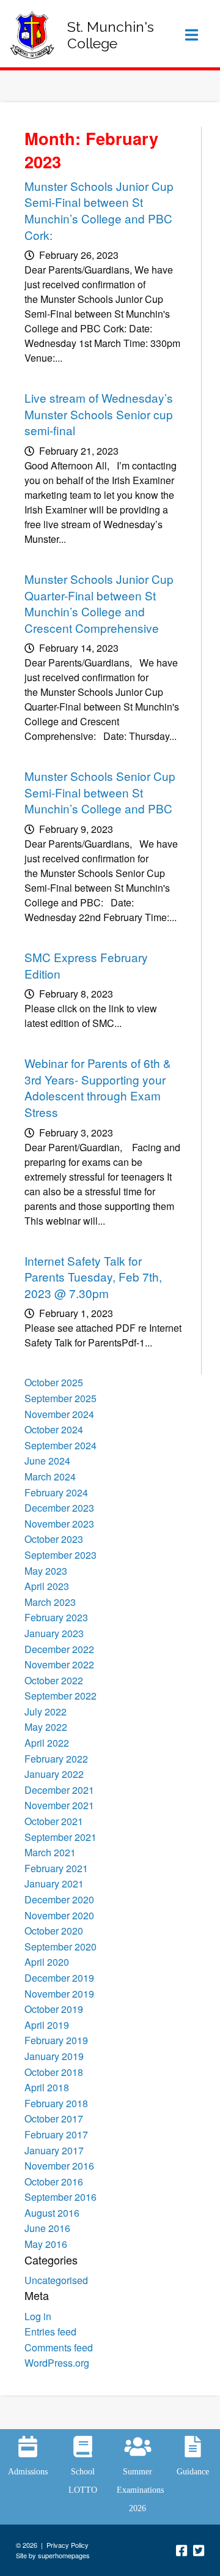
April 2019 (47, 2025)
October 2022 (54, 1680)
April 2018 (47, 2087)
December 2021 (59, 1790)
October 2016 (54, 2182)
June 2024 (47, 1461)
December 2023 (59, 1508)
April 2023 (47, 1586)
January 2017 (54, 2150)
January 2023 (54, 1633)
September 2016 (61, 2197)
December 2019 (59, 1978)
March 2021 (50, 1852)
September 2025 (61, 1398)
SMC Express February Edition (86, 965)
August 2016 (52, 2213)
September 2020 (61, 1947)
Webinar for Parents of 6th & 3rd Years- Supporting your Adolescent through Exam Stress (98, 1087)
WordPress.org (57, 2363)
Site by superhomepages (53, 2555)
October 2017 (54, 2119)
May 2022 (46, 1727)
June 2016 (47, 2228)
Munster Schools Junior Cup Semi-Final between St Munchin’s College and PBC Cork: (99, 210)
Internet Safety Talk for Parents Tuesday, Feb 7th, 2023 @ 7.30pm (93, 1277)
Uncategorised (56, 2280)
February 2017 (56, 2134)
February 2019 (56, 2040)
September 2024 (61, 1445)
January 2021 (54, 1883)
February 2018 (56, 2103)
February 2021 (56, 1868)
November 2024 (59, 1414)
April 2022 (47, 1743)
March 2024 (50, 1477)
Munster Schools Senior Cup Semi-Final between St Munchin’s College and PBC (100, 792)
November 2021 (59, 1805)
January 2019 (54, 2056)
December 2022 (59, 1649)
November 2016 (59, 2166)
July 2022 (46, 1712)
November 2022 (59, 1664)
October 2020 (54, 1931)
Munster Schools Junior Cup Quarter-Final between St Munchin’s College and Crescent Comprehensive (99, 603)
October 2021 (54, 1821)
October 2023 (54, 1539)
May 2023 (46, 1571)
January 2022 (54, 1774)
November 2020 (59, 1915)
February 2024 (56, 1492)
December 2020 (59, 1899)
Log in (38, 2316)
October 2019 (54, 2009)
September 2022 (61, 1696)
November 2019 (59, 1994)
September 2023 (61, 1555)
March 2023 (50, 1602)
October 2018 (54, 2072)
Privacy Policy (68, 2545)
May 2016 (46, 2244)
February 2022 (56, 1759)
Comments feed (59, 2347)
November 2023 (59, 1524)
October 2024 (54, 1429)
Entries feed (50, 2331)
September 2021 (61, 1837)
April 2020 (47, 1962)
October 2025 (54, 1382)
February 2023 (56, 1617)
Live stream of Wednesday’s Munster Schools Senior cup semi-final (99, 414)
